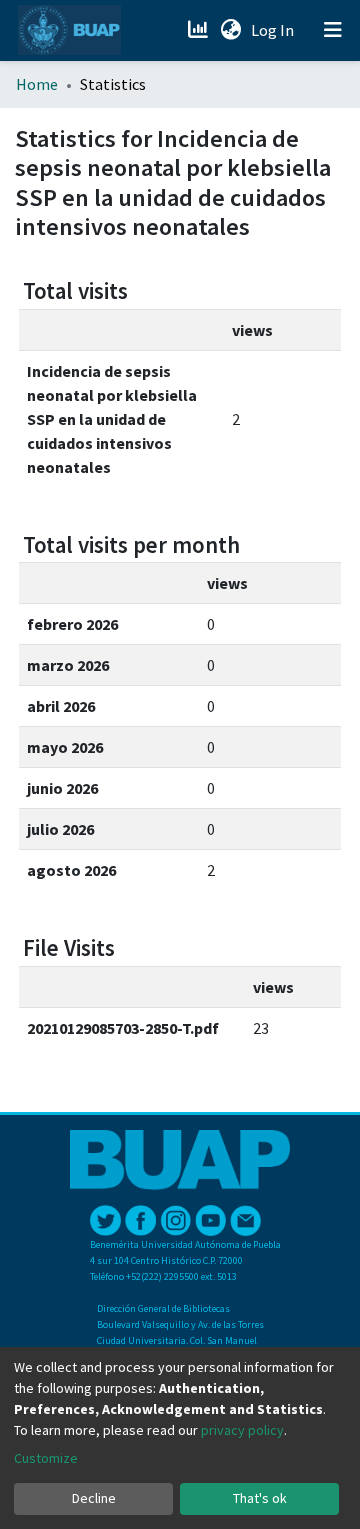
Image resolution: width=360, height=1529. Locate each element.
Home (37, 84)
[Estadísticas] (199, 30)
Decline (94, 1498)
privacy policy (242, 1430)
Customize (46, 1458)
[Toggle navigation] (333, 30)
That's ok (260, 1498)
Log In (274, 30)
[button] (230, 30)
